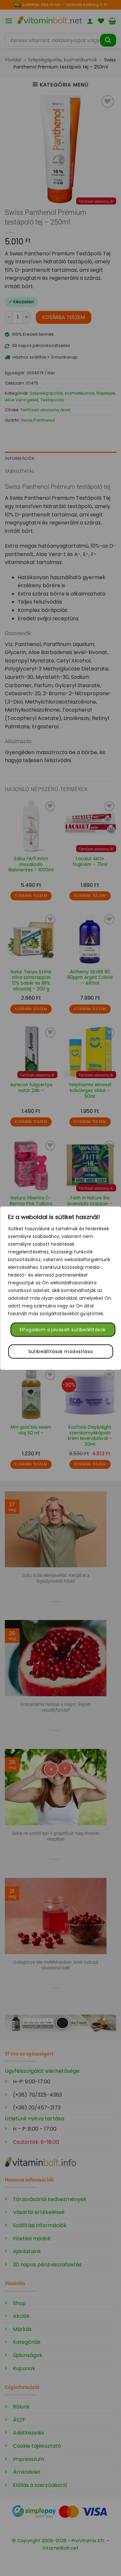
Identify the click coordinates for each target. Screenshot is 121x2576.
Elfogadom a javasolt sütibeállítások (63, 1330)
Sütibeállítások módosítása (61, 1352)
